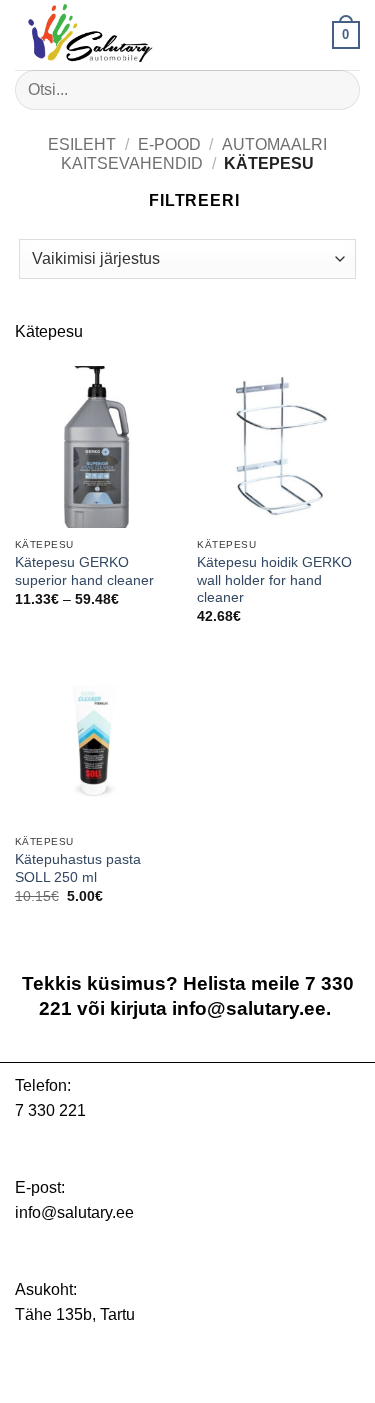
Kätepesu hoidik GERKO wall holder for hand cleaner (274, 580)
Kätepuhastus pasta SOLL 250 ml (78, 868)
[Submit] (336, 89)
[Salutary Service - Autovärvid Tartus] (115, 35)
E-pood (169, 144)
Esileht (82, 144)
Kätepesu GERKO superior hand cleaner (84, 571)
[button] (346, 35)
